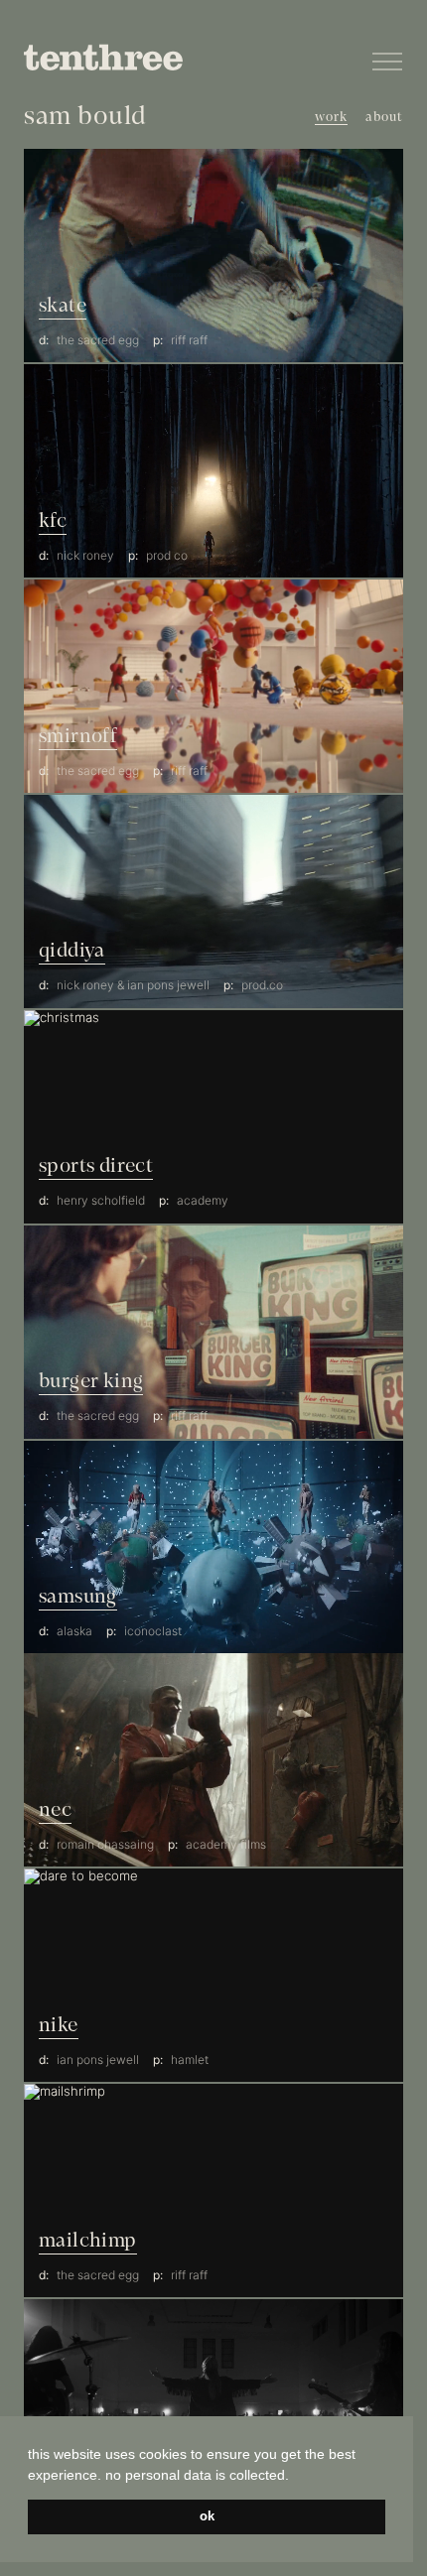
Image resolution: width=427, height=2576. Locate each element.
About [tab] (384, 118)
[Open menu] (387, 62)
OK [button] (207, 2516)
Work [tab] (331, 118)
